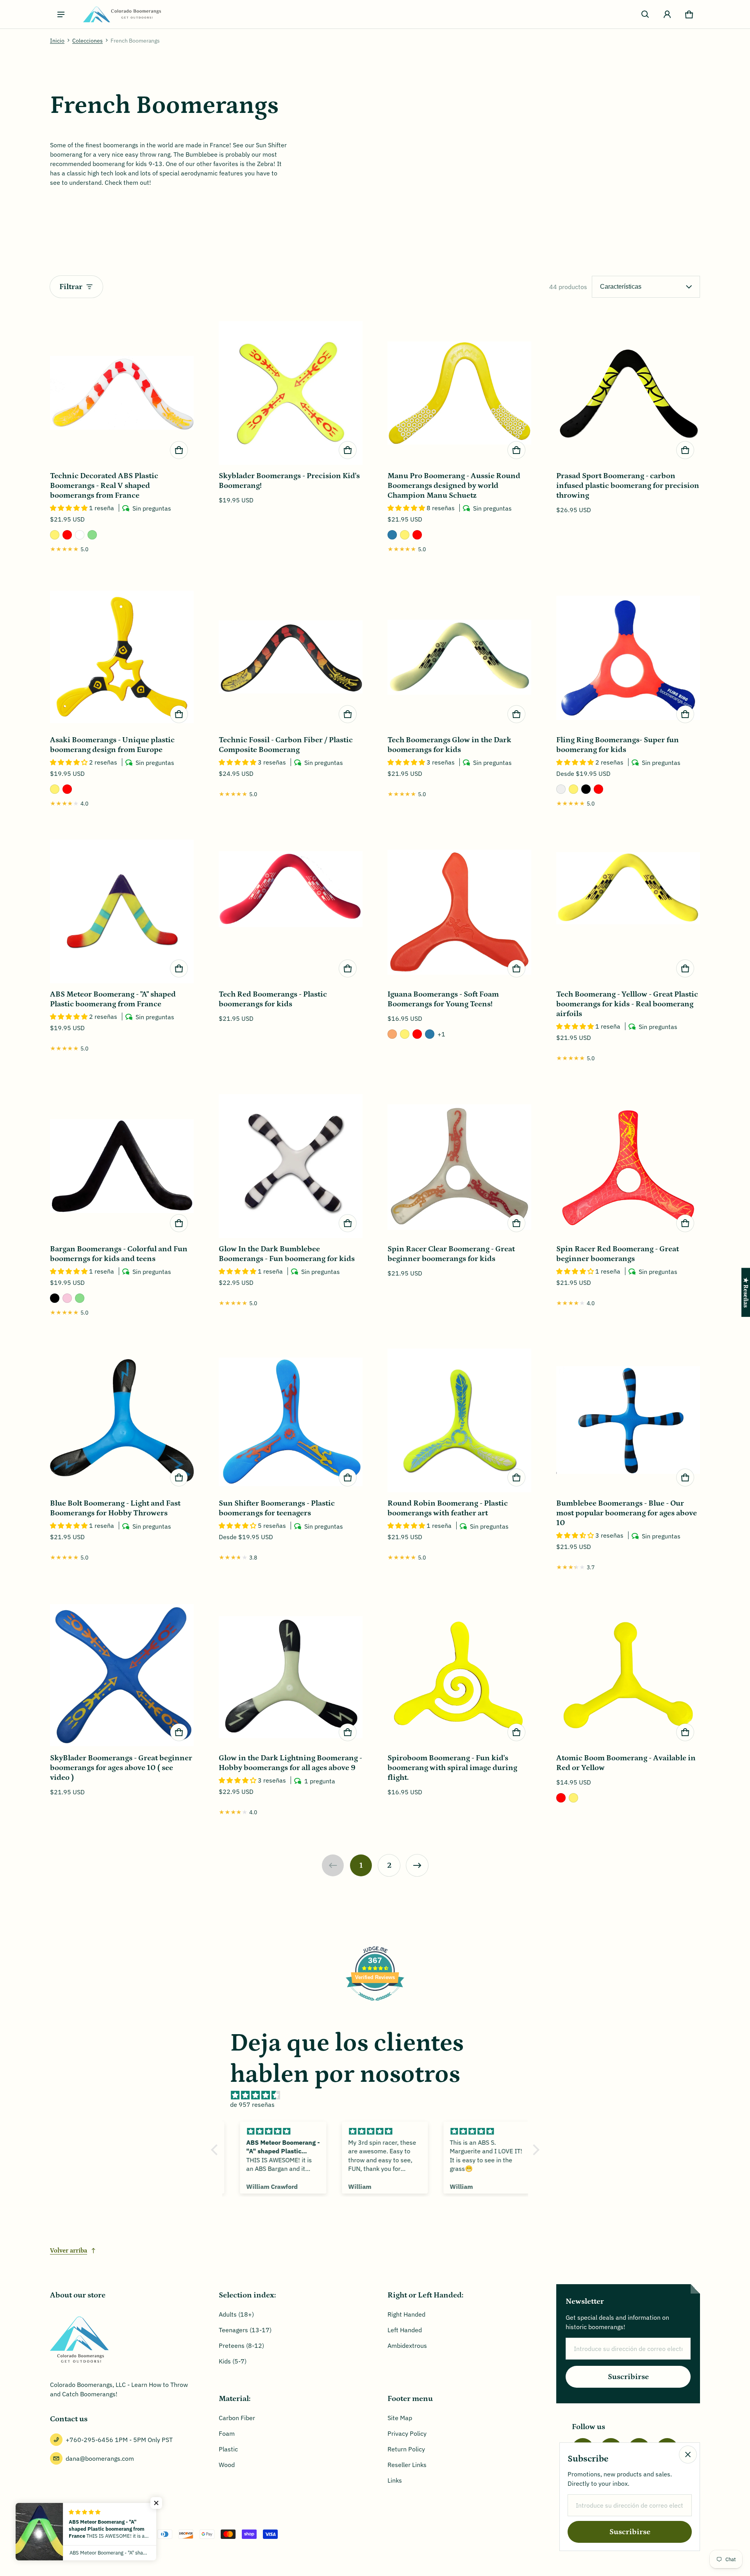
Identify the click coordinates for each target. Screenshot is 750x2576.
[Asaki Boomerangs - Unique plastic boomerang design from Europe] (122, 657)
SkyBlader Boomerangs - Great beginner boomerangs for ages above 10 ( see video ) (121, 1768)
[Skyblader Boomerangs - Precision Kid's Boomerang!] (291, 393)
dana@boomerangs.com (100, 2458)
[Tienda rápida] (179, 450)
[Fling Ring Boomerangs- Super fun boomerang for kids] (628, 657)
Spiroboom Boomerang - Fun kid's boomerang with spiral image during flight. (452, 1768)
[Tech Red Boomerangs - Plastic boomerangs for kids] (291, 911)
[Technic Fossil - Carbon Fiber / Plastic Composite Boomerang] (291, 657)
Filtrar (71, 287)
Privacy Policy (407, 2433)
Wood (227, 2465)
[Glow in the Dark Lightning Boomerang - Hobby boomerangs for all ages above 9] (291, 1675)
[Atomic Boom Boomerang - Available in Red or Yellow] (628, 1675)
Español (69, 2534)
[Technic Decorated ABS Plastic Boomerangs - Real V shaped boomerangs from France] (122, 393)
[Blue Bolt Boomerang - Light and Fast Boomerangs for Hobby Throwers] (122, 1420)
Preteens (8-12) (241, 2346)
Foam (227, 2433)
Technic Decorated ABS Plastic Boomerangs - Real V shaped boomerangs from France (104, 486)
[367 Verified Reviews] (375, 2004)
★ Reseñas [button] (746, 1292)
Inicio (57, 41)
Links (395, 2480)
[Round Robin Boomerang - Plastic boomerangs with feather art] (459, 1420)
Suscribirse (628, 2377)
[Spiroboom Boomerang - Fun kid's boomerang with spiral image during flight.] (459, 1675)
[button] (645, 14)
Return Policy (406, 2449)
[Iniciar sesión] (667, 14)
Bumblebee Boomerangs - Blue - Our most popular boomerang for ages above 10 (627, 1513)
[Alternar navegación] (61, 14)
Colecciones (87, 41)
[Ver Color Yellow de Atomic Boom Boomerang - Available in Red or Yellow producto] (573, 1798)
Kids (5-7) (233, 2361)
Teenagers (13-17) (245, 2330)
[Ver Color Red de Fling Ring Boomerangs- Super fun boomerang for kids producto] (598, 789)
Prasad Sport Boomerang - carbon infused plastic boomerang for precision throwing (628, 486)
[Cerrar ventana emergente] (688, 2455)
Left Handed (405, 2330)
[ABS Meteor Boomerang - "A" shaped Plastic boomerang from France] (122, 911)
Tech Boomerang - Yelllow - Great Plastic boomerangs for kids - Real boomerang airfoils (627, 1004)
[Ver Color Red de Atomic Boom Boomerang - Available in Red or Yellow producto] (561, 1798)
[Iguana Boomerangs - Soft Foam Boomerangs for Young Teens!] (459, 911)
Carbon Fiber (237, 2418)
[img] (379, 2095)
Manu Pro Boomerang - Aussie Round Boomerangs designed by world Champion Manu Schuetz (454, 486)
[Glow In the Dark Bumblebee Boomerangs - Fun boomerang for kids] (291, 1166)
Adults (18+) (236, 2314)
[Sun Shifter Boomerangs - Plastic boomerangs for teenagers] (291, 1420)
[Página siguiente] (417, 1865)
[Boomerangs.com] (122, 14)
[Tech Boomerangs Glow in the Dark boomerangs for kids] (459, 657)
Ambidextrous (407, 2346)
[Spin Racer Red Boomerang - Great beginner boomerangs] (628, 1166)
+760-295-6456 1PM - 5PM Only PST (119, 2440)
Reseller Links (407, 2465)
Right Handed (406, 2314)
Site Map (400, 2418)
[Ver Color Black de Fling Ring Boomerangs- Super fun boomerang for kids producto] (586, 789)
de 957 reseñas (252, 2104)
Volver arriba (69, 2251)
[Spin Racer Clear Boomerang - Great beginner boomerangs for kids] (459, 1166)
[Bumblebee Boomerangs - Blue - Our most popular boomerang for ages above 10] (628, 1420)
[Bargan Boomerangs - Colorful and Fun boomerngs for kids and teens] (122, 1166)
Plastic (228, 2449)
